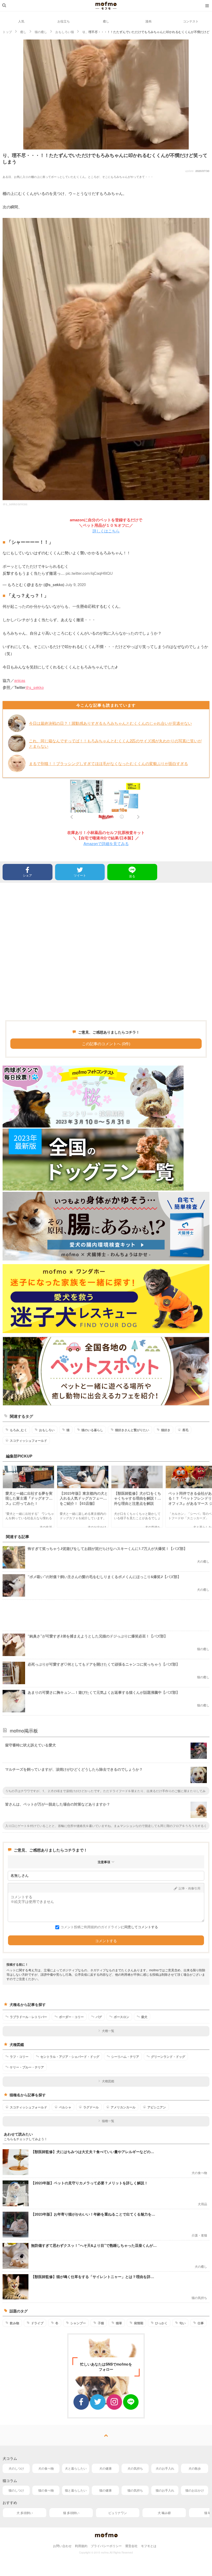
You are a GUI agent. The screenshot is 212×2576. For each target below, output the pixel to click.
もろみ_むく (18, 1430)
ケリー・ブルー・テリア (27, 2067)
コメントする (106, 1941)
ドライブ (37, 2323)
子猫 (101, 2323)
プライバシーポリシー (106, 2546)
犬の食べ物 (46, 2468)
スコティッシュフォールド (28, 1440)
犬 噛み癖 (164, 2513)
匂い (183, 2323)
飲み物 (14, 2323)
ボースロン (122, 2017)
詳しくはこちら (106, 531)
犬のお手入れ (165, 2468)
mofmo (106, 6)
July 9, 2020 (76, 584)
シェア (27, 875)
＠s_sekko (35, 687)
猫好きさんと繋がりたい (132, 1430)
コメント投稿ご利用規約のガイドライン (91, 1927)
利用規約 (81, 2546)
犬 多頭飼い (25, 2513)
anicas (20, 680)
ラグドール (91, 2107)
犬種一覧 (108, 2031)
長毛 (185, 1430)
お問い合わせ (62, 2546)
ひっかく (161, 2323)
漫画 (148, 21)
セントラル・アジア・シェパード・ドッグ (70, 2057)
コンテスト (191, 21)
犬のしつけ (16, 2468)
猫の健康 (105, 2490)
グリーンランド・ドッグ (168, 2057)
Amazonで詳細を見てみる (106, 843)
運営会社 (131, 2546)
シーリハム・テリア (125, 2057)
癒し (106, 21)
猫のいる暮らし (92, 1430)
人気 (21, 21)
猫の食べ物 (46, 2490)
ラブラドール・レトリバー (28, 2017)
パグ (99, 2017)
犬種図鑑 (108, 2081)
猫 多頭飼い (71, 2513)
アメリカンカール (123, 2107)
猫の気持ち (135, 2490)
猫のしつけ (16, 2490)
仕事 (201, 2323)
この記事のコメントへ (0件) (106, 1043)
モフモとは (149, 2546)
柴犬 (144, 2017)
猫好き (166, 1430)
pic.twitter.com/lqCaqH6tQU (89, 573)
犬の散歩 (195, 2468)
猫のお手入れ (165, 2490)
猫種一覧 (108, 2121)
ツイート (80, 875)
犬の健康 (105, 2468)
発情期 (139, 2323)
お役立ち (64, 21)
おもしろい (47, 1430)
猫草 (119, 2323)
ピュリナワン (118, 2513)
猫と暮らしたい (76, 2490)
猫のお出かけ (195, 2490)
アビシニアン (157, 2107)
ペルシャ (65, 2107)
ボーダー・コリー (71, 2017)
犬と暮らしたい (76, 2468)
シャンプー (78, 2323)
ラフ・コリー (19, 2057)
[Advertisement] (106, 951)
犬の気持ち (135, 2468)
